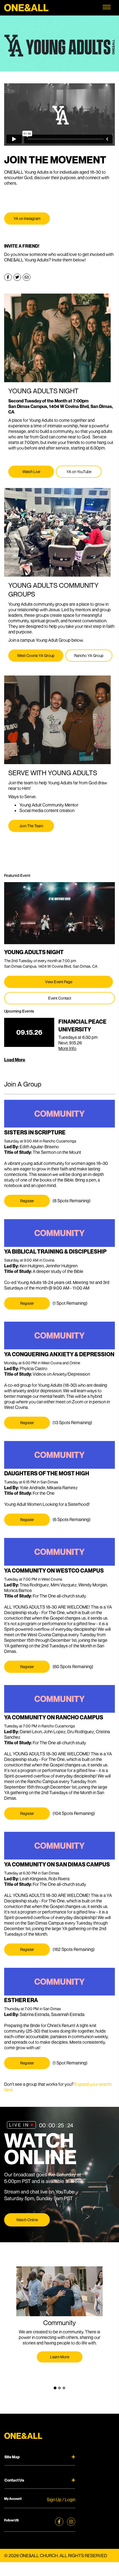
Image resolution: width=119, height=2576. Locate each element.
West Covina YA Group (36, 655)
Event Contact (60, 998)
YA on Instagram (27, 218)
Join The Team (31, 826)
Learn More (60, 2357)
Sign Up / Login (61, 2500)
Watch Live (31, 472)
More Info (67, 1048)
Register (27, 1201)
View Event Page (59, 982)
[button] (55, 2388)
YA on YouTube (79, 472)
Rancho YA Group (89, 655)
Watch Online (27, 2220)
